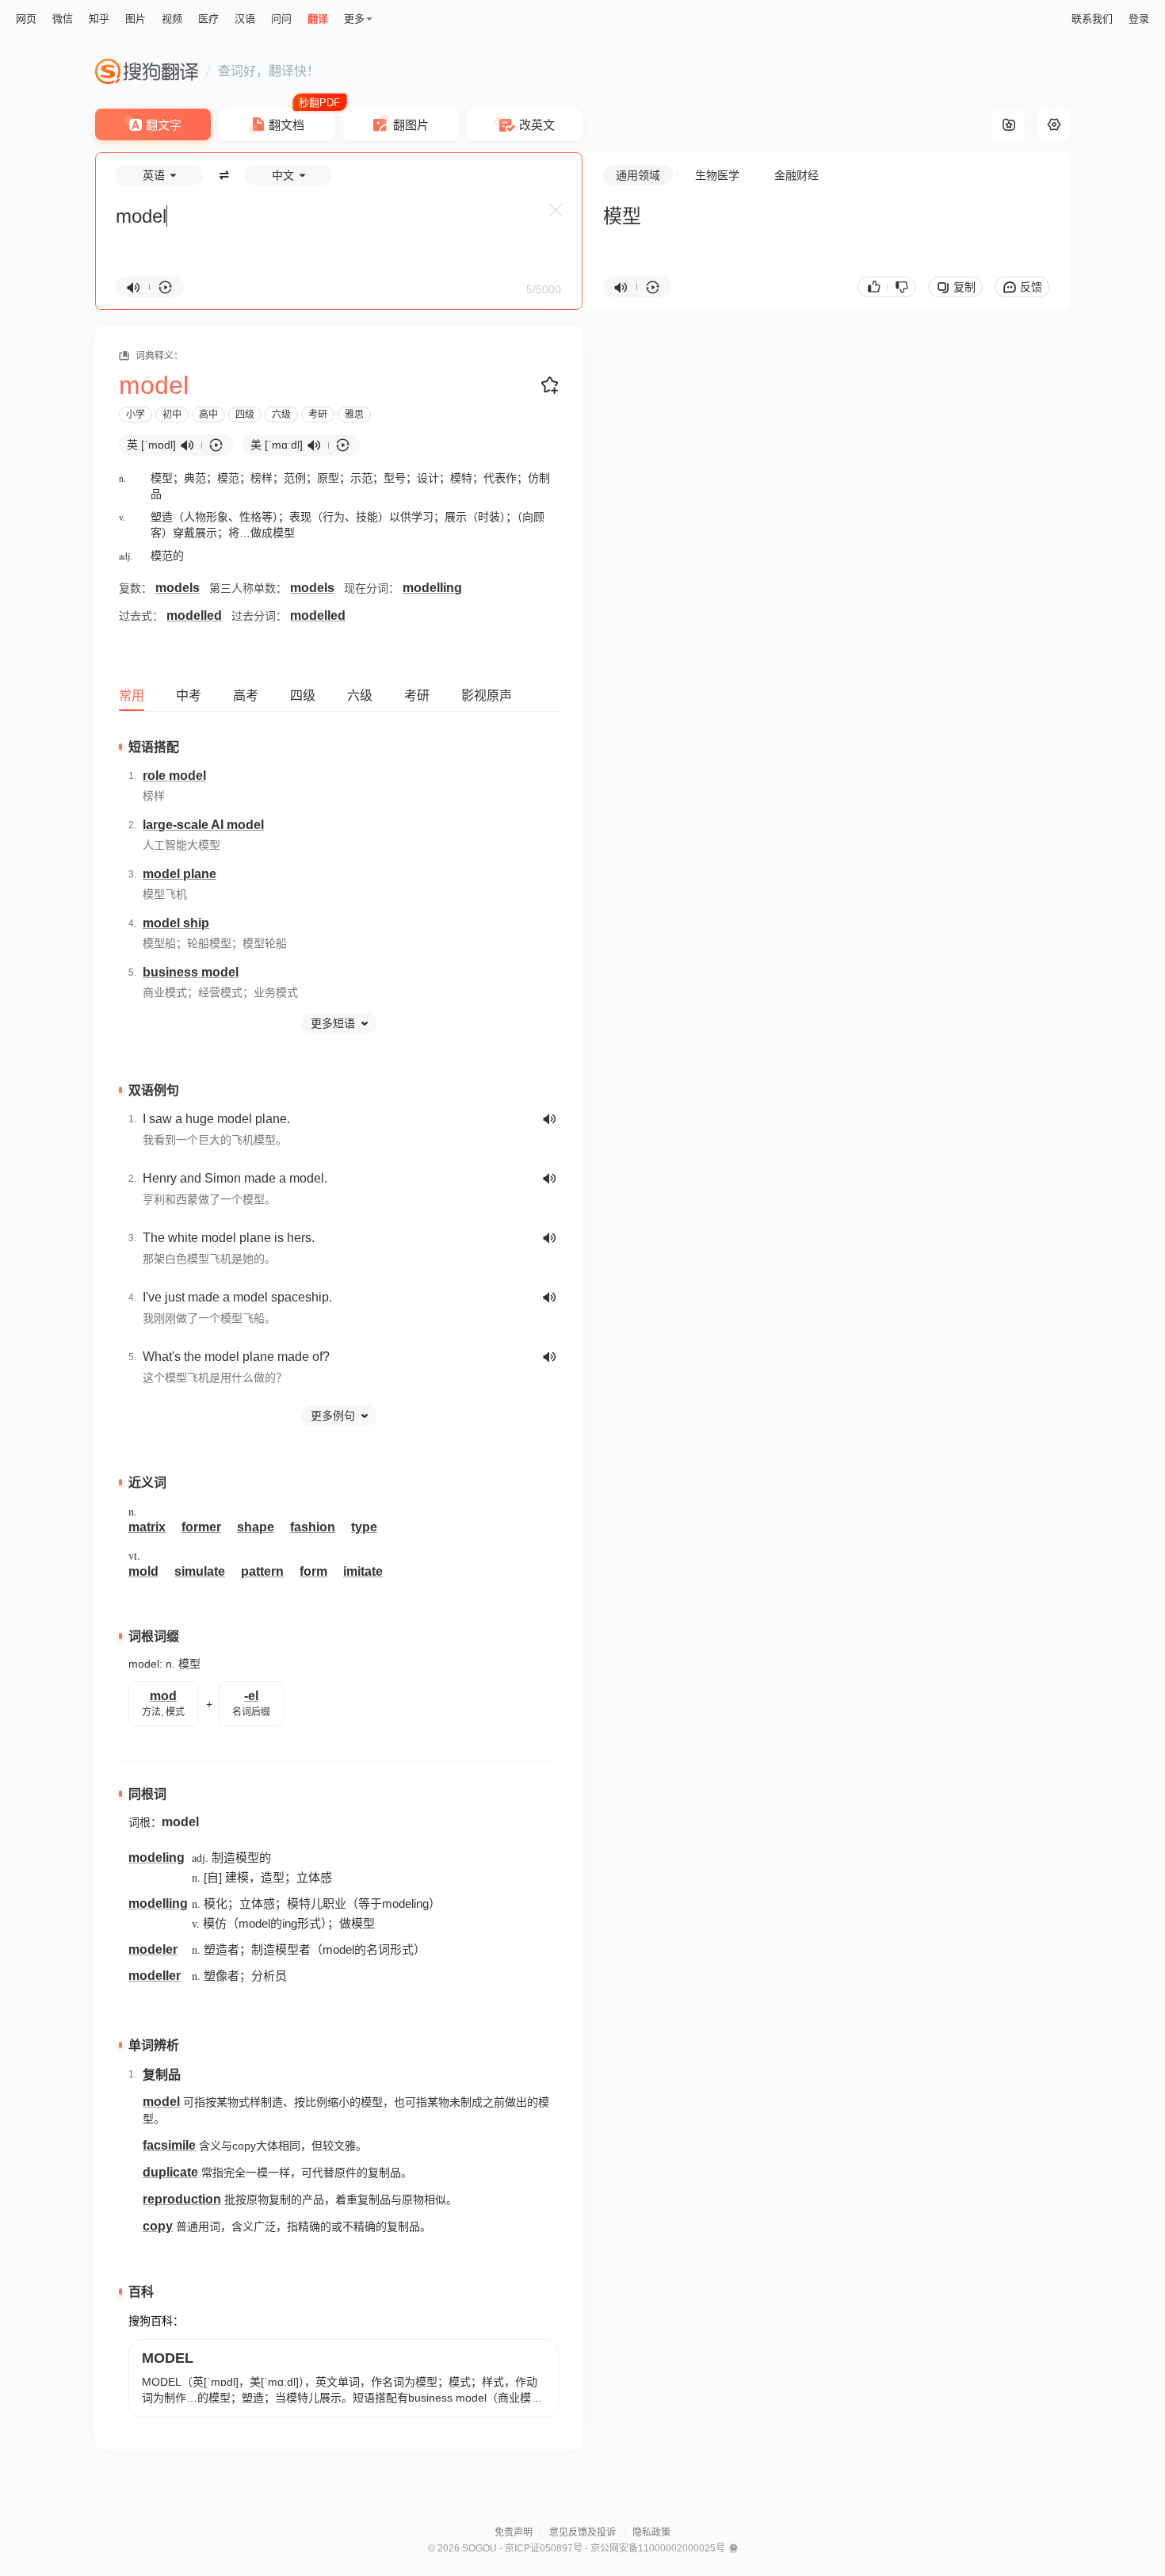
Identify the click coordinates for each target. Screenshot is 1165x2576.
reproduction (182, 2199)
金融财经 (796, 175)
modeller (155, 1976)
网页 (26, 19)
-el (251, 1696)
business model (191, 972)
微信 (63, 19)
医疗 (208, 19)
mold (143, 1571)
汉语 (245, 19)
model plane (180, 874)
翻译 (318, 19)
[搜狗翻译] (147, 71)
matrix (147, 1527)
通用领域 (638, 175)
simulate (200, 1571)
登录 (1139, 19)
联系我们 (1092, 19)
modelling (432, 588)
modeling (157, 1857)
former (201, 1527)
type (364, 1527)
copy (158, 2226)
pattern (262, 1571)
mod (163, 1696)
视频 (172, 19)
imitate (363, 1571)
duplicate (170, 2172)
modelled (194, 615)
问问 (281, 19)
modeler (153, 1949)
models (178, 588)
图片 (136, 19)
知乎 (99, 19)
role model (174, 776)
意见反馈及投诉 (582, 2532)
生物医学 (717, 175)
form (313, 1571)
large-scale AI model (203, 825)
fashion (313, 1527)
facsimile (169, 2145)
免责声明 (514, 2532)
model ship (176, 923)
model (180, 1822)
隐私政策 (651, 2532)
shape (256, 1527)
